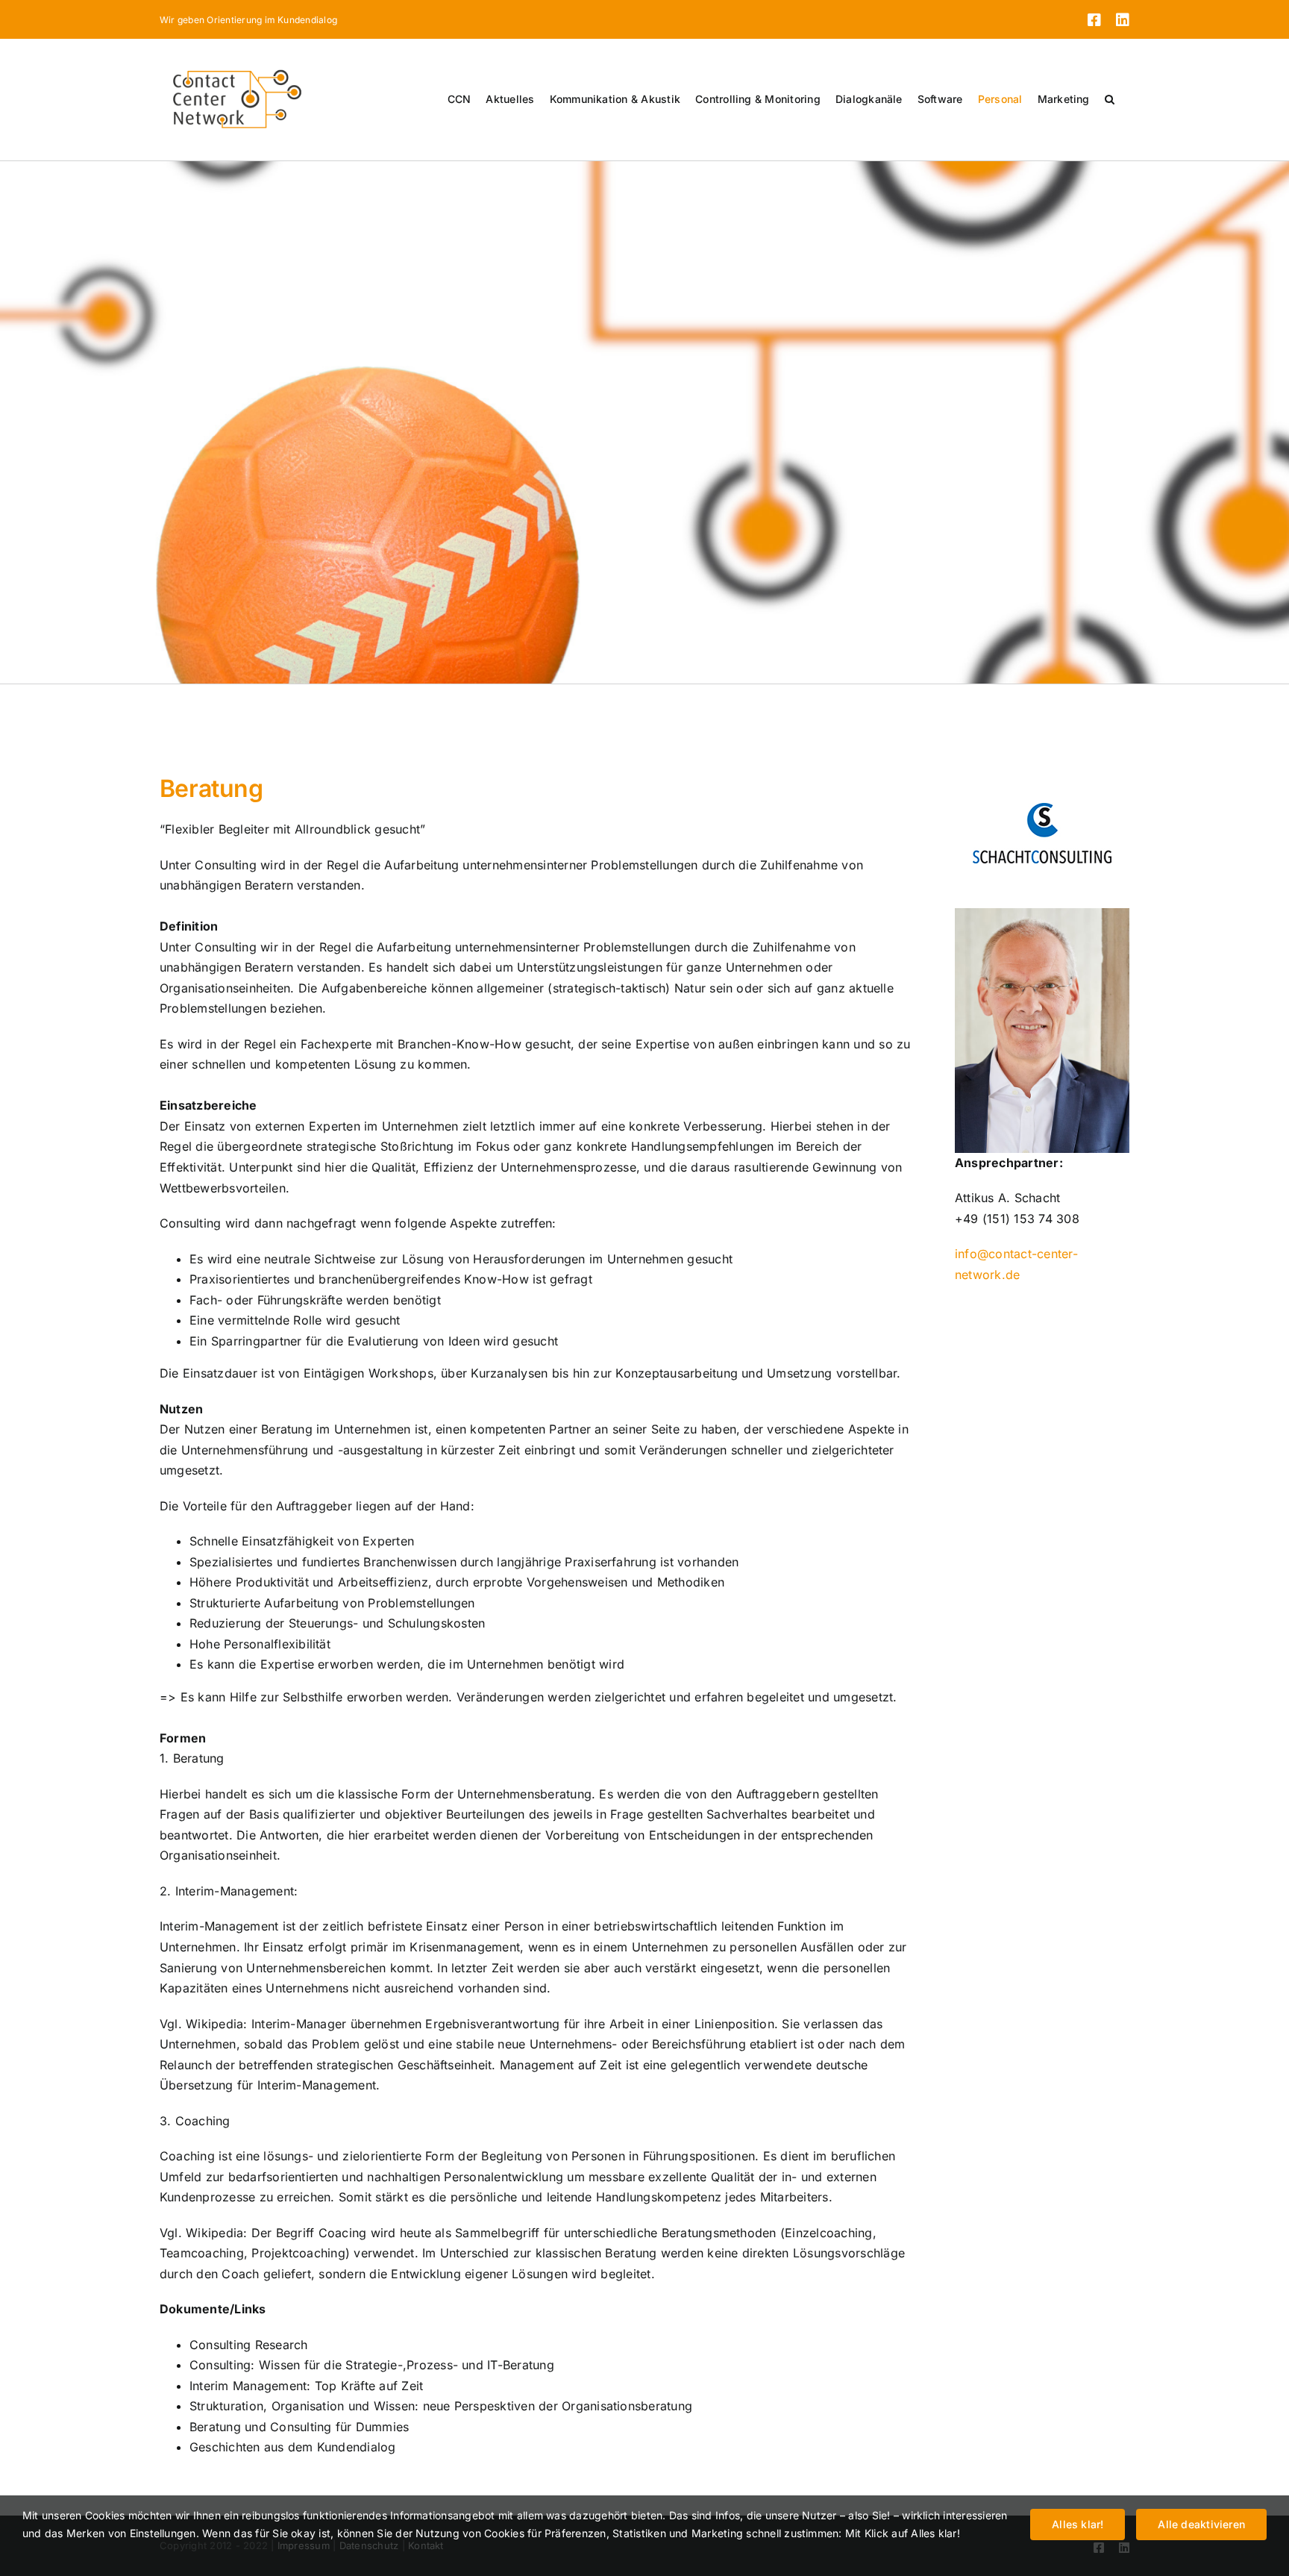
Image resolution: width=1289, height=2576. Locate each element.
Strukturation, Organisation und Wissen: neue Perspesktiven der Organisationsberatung (441, 2406)
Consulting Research (249, 2345)
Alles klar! (1078, 2524)
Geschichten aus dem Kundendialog (293, 2447)
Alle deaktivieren (1201, 2524)
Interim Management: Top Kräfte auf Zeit (306, 2386)
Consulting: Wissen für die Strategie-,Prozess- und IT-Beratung (372, 2365)
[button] (1110, 99)
